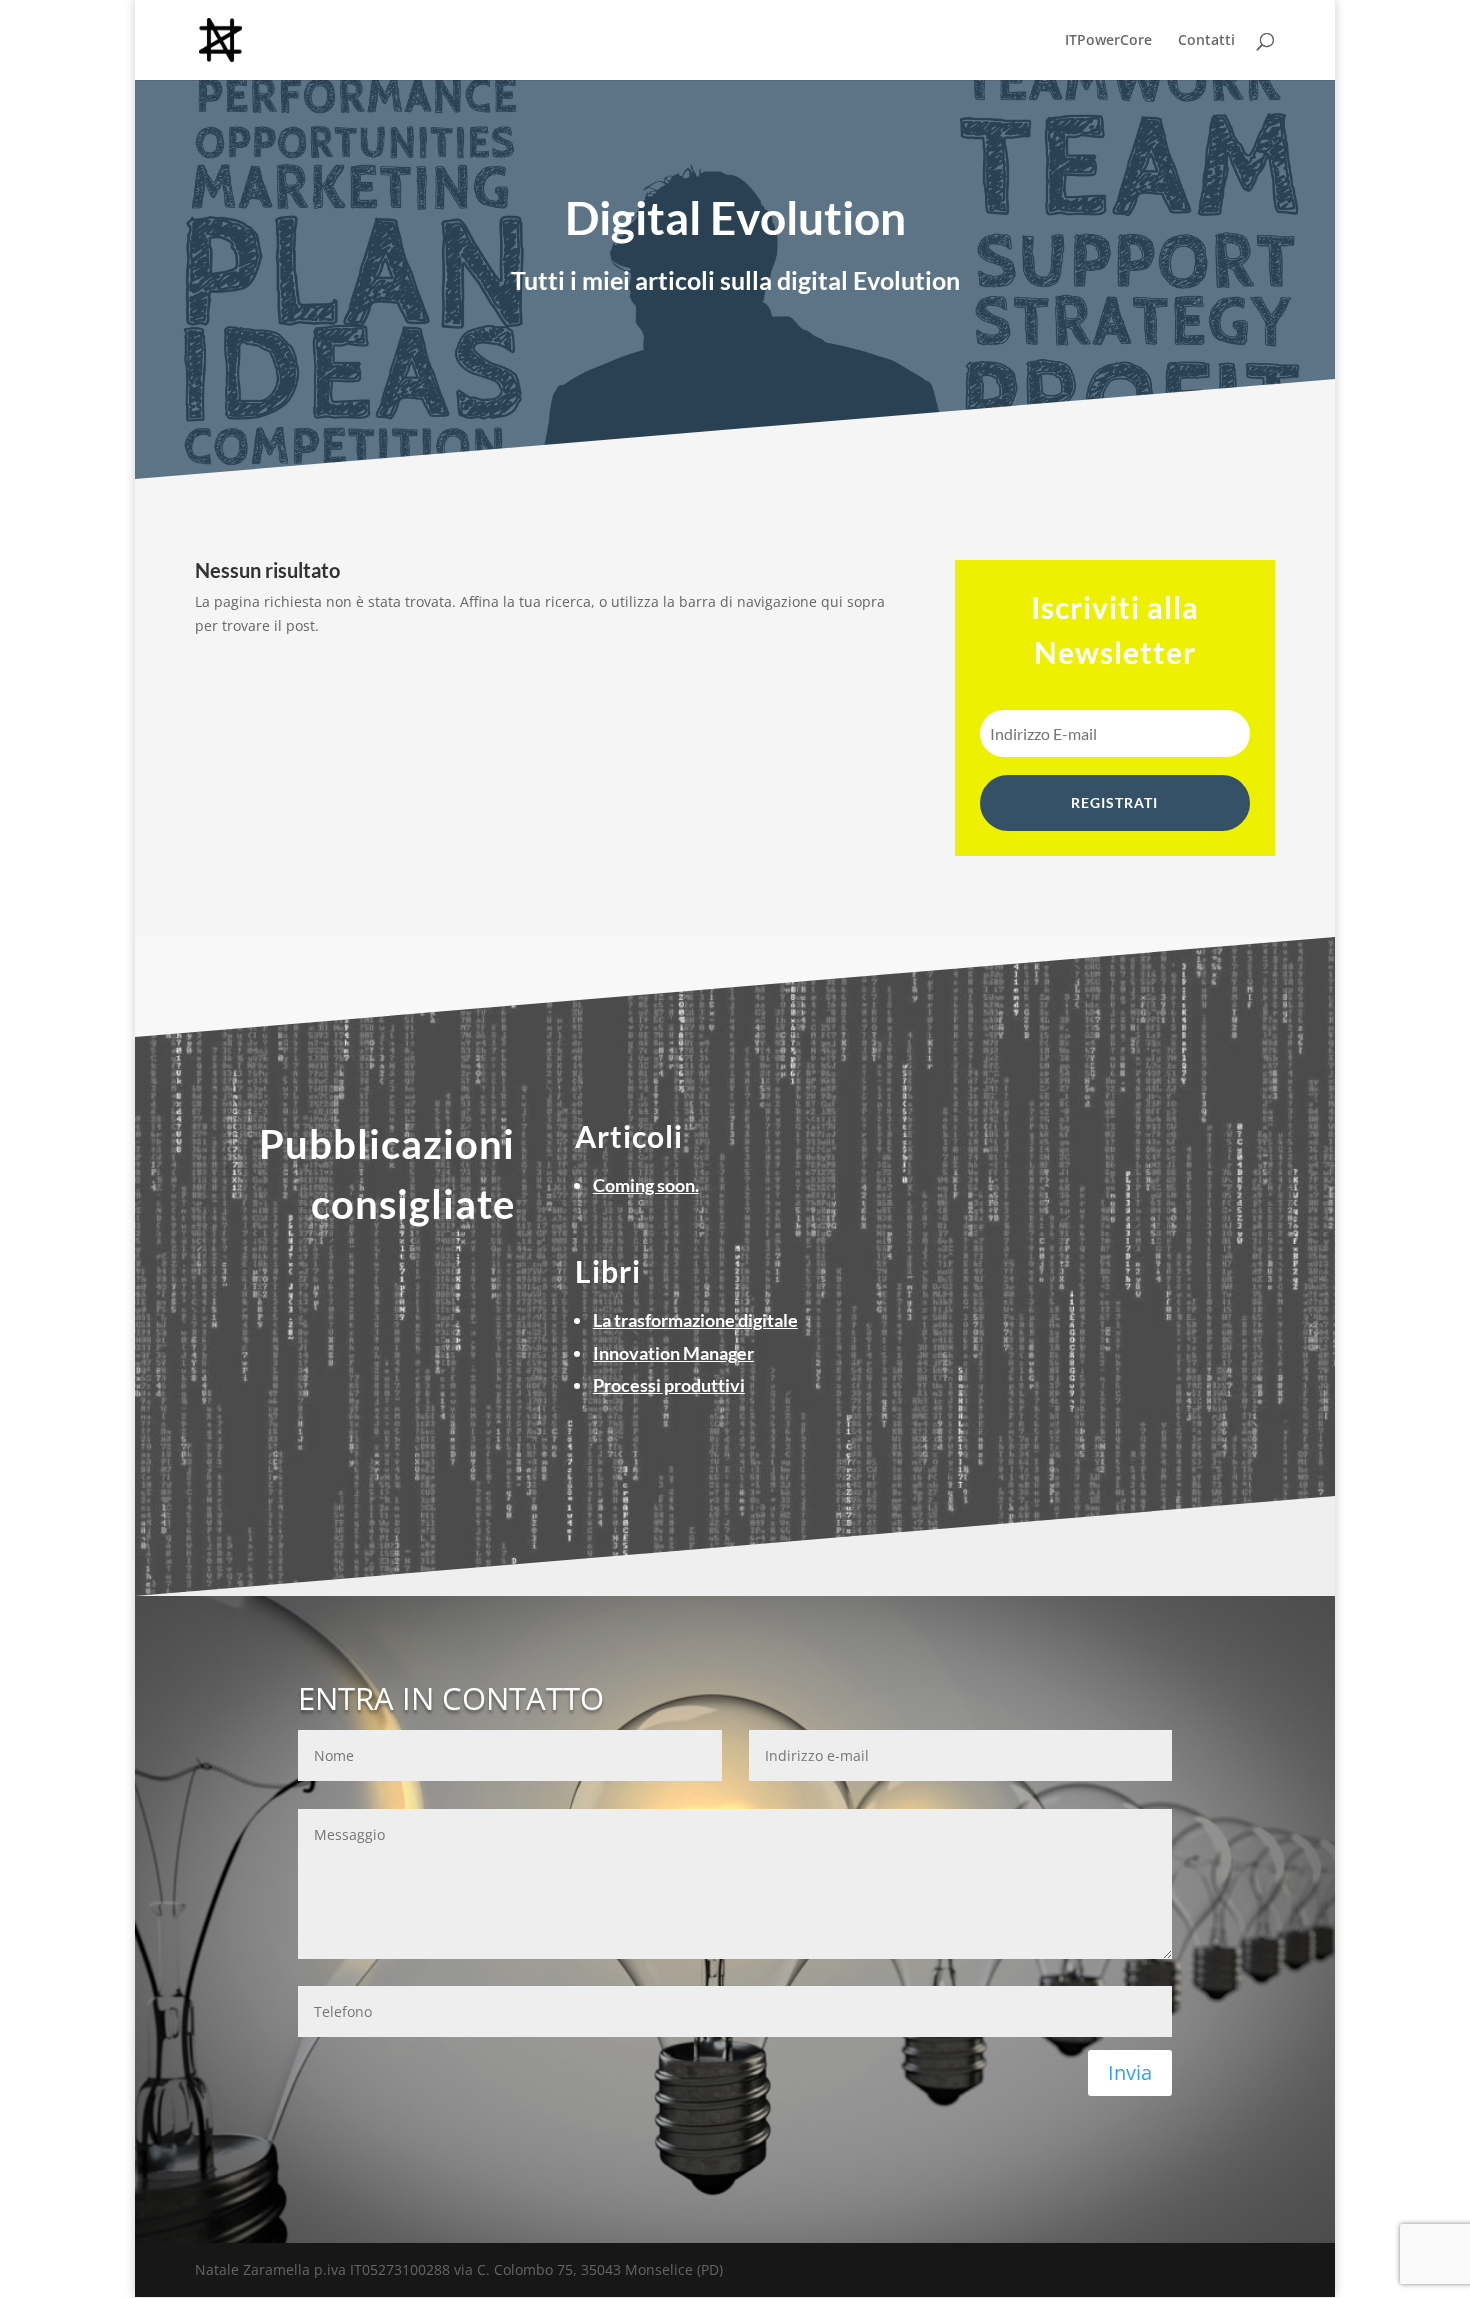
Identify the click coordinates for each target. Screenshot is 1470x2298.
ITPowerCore (1108, 41)
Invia (1130, 2072)
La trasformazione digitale (695, 1320)
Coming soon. (646, 1185)
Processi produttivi (669, 1385)
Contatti (1206, 41)
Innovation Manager (673, 1353)
